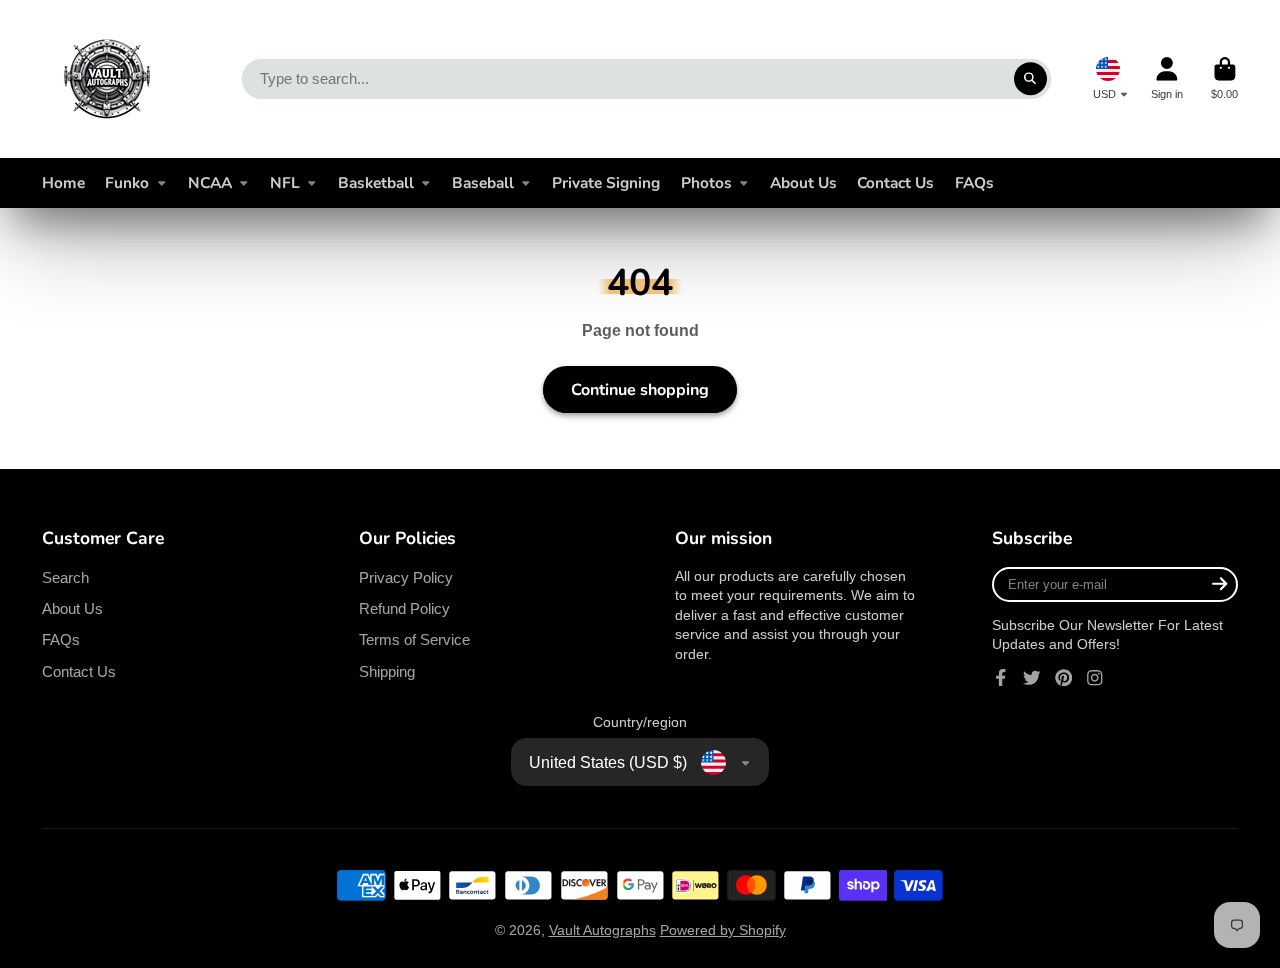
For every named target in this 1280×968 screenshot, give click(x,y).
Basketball (376, 182)
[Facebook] (1001, 678)
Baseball (483, 182)
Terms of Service (414, 639)
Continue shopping (640, 390)
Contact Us (895, 182)
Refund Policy (404, 608)
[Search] (1031, 79)
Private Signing (606, 182)
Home (63, 182)
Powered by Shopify (723, 930)
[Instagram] (1095, 678)
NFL (285, 182)
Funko (127, 182)
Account (1167, 78)
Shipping (387, 671)
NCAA (210, 182)
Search (65, 577)
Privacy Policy (406, 577)
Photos (706, 182)
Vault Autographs (602, 930)
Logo (107, 79)
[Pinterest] (1064, 678)
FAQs (974, 182)
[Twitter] (1032, 678)
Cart (1224, 78)
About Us (803, 182)
